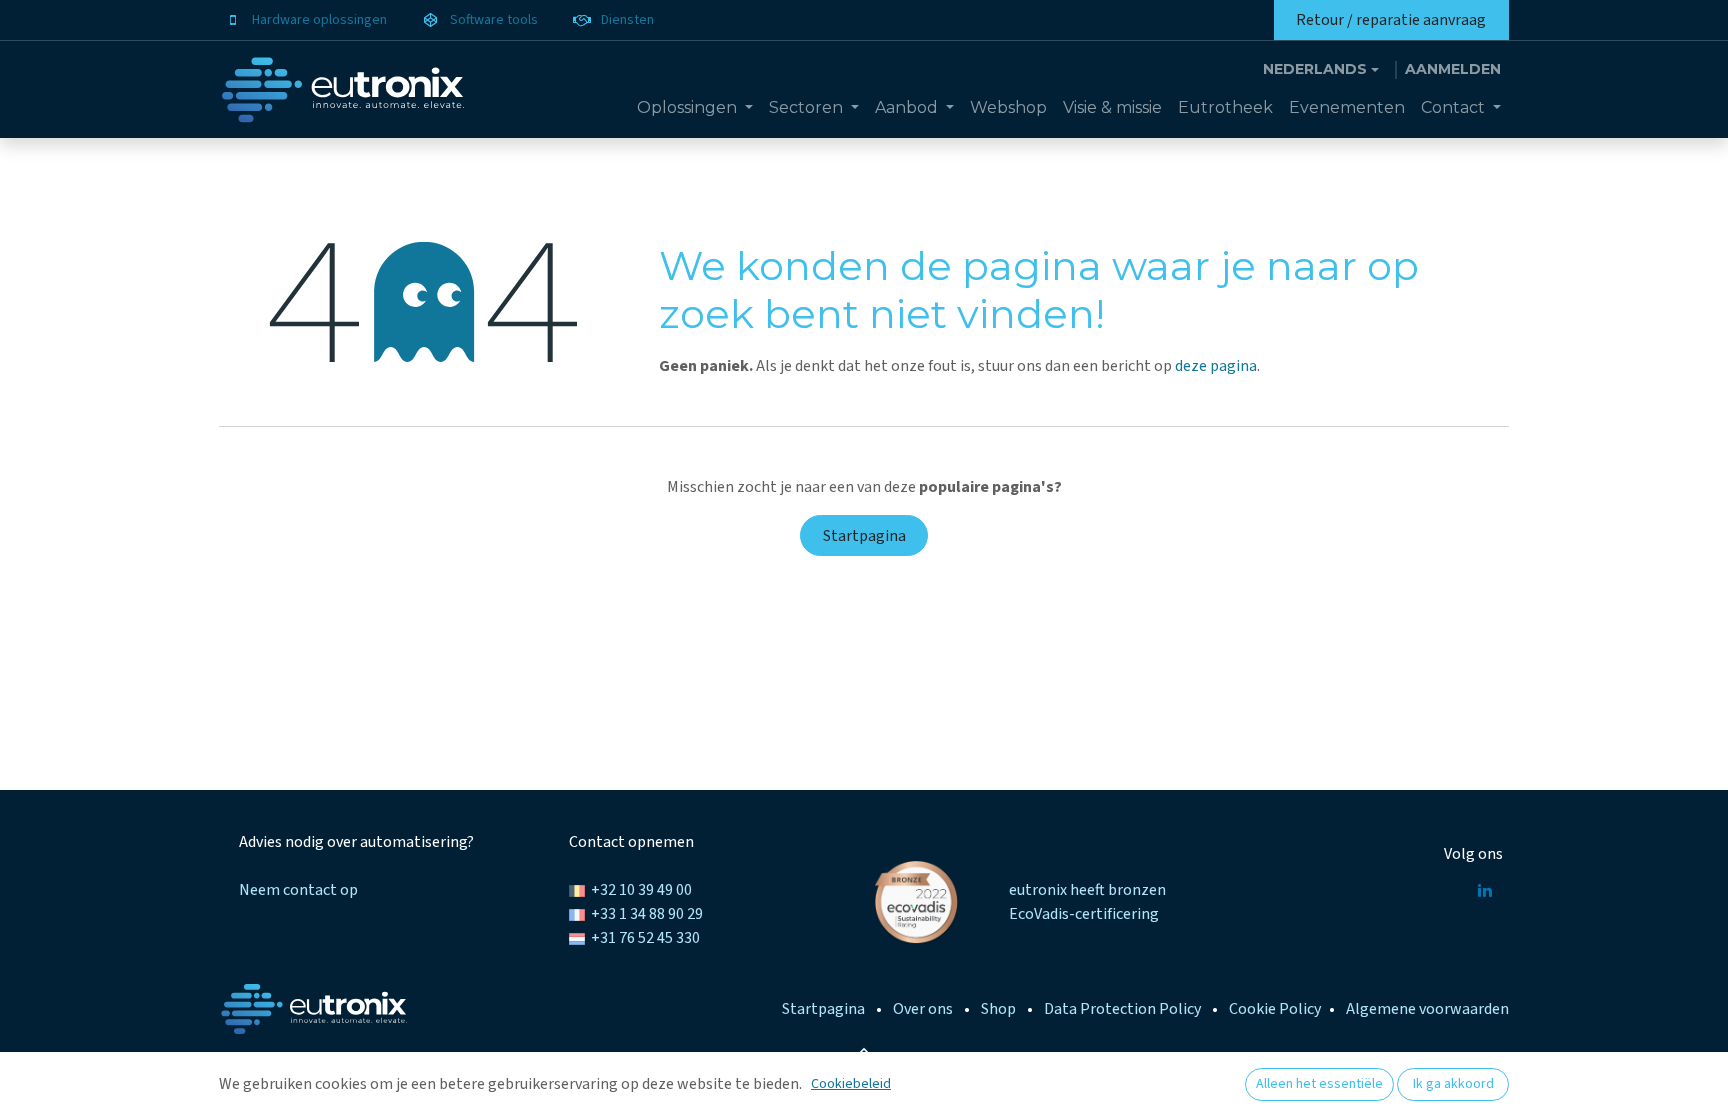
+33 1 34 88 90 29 (647, 914)
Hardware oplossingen (319, 20)
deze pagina (1216, 366)
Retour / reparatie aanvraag (1391, 20)
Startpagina (864, 536)
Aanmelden (1453, 69)
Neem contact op (298, 890)
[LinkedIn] (1485, 890)
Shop (998, 1009)
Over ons (923, 1009)
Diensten (627, 20)
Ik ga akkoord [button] (1453, 1084)
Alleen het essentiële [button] (1319, 1084)
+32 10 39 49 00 (641, 890)
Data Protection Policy (1122, 1009)
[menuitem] (695, 108)
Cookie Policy (1275, 1009)
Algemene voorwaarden (1427, 1009)
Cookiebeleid (851, 1084)
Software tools (494, 20)
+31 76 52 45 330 (645, 938)
